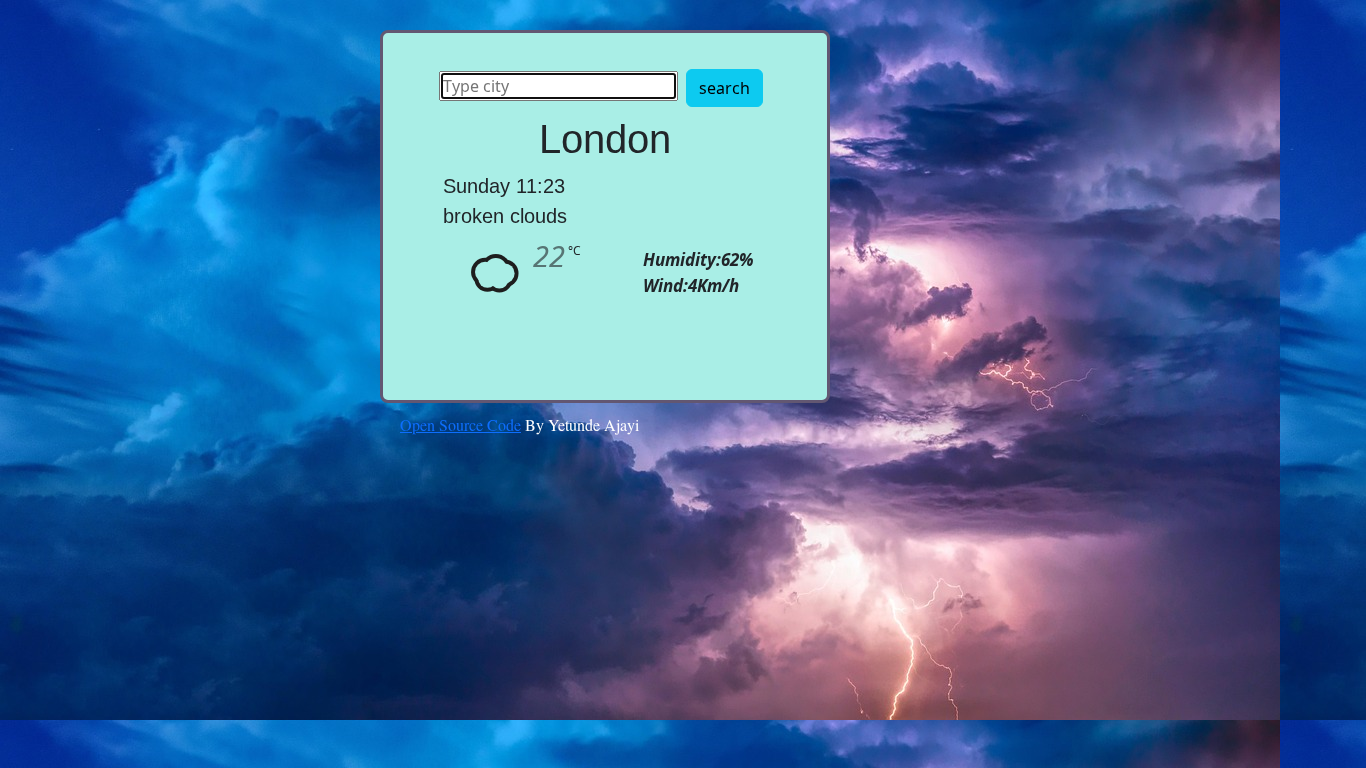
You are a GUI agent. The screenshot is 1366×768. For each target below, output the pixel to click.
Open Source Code (460, 424)
